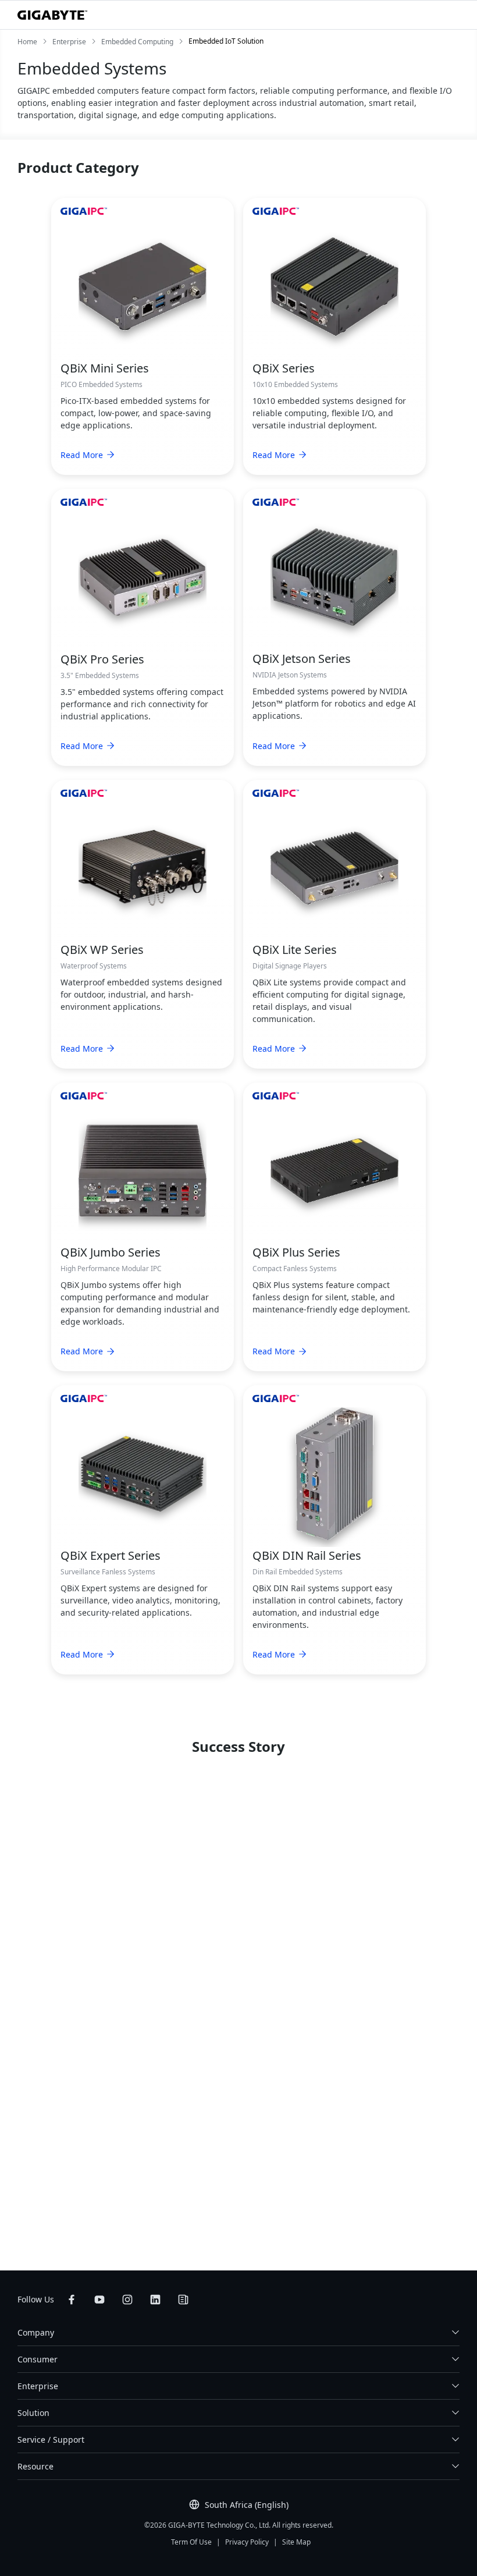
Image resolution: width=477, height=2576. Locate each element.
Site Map (296, 2542)
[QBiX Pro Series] (143, 577)
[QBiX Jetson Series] (334, 577)
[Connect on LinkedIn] (155, 2300)
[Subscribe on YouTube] (99, 2300)
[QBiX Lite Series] (334, 868)
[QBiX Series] (334, 286)
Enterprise (38, 2386)
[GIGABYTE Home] (52, 15)
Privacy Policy (247, 2542)
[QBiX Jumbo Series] (143, 1170)
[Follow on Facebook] (72, 2300)
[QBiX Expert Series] (143, 1474)
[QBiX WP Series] (143, 868)
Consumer (38, 2359)
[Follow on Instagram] (127, 2300)
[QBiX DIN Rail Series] (334, 1474)
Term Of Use (191, 2542)
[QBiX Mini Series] (143, 286)
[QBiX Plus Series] (334, 1170)
